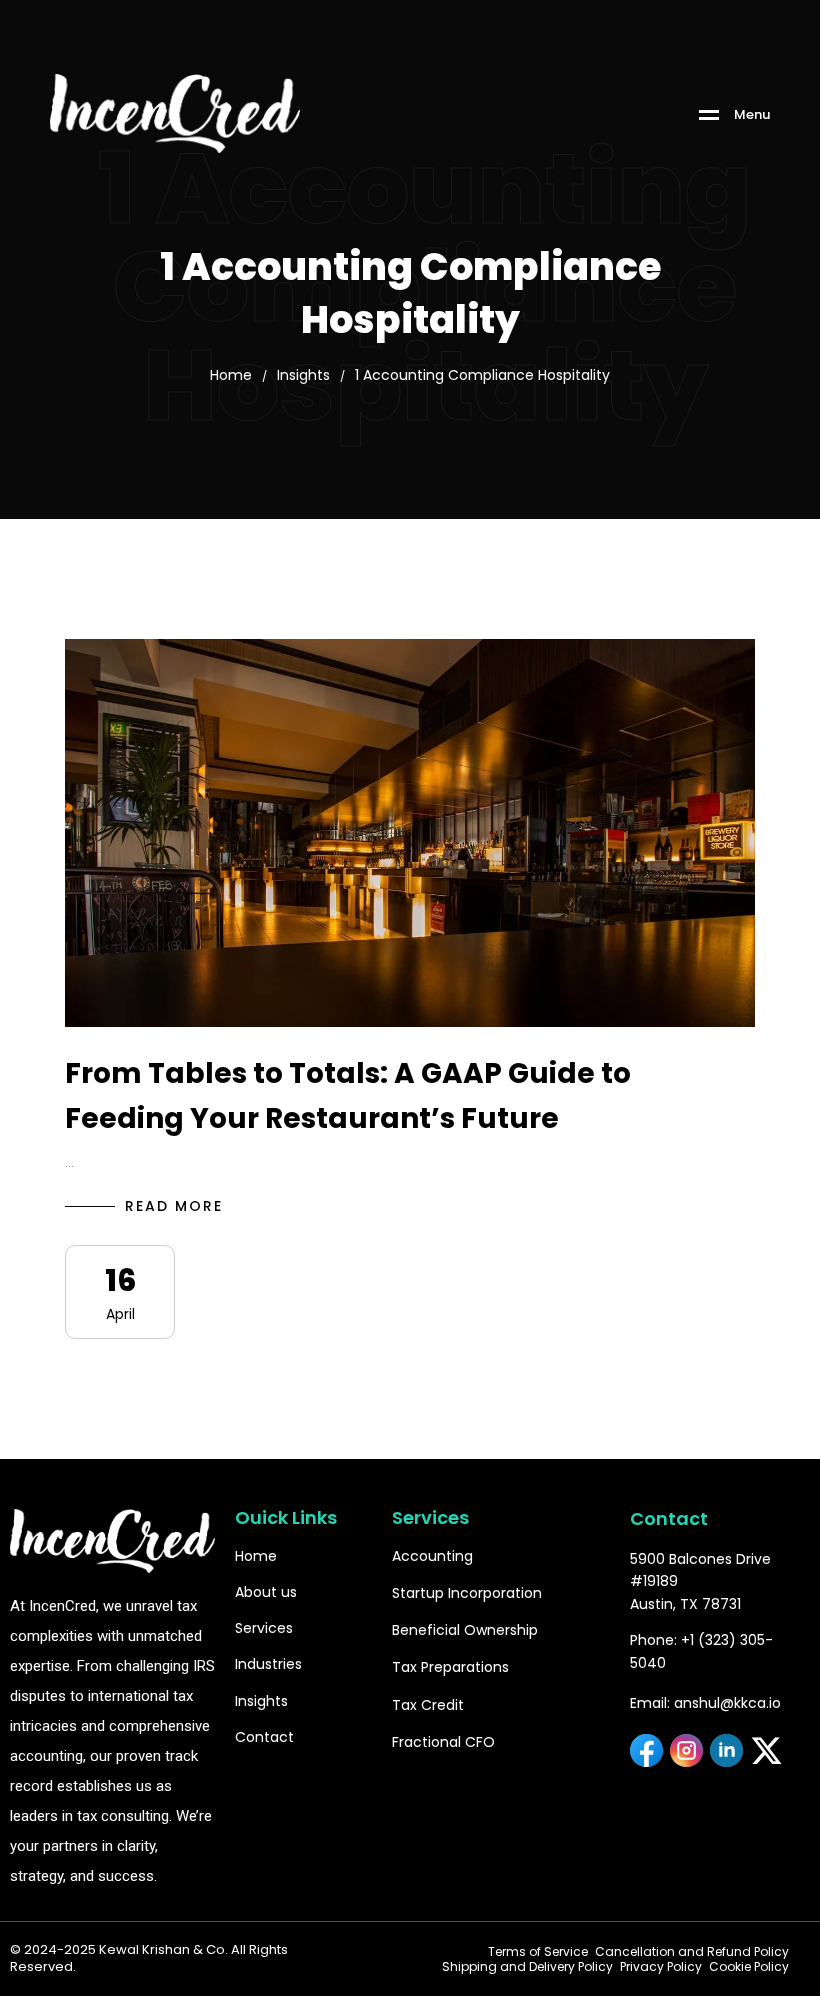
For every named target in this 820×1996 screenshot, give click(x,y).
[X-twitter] (766, 1750)
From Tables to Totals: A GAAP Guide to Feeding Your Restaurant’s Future (348, 1096)
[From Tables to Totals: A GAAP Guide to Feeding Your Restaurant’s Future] (410, 833)
